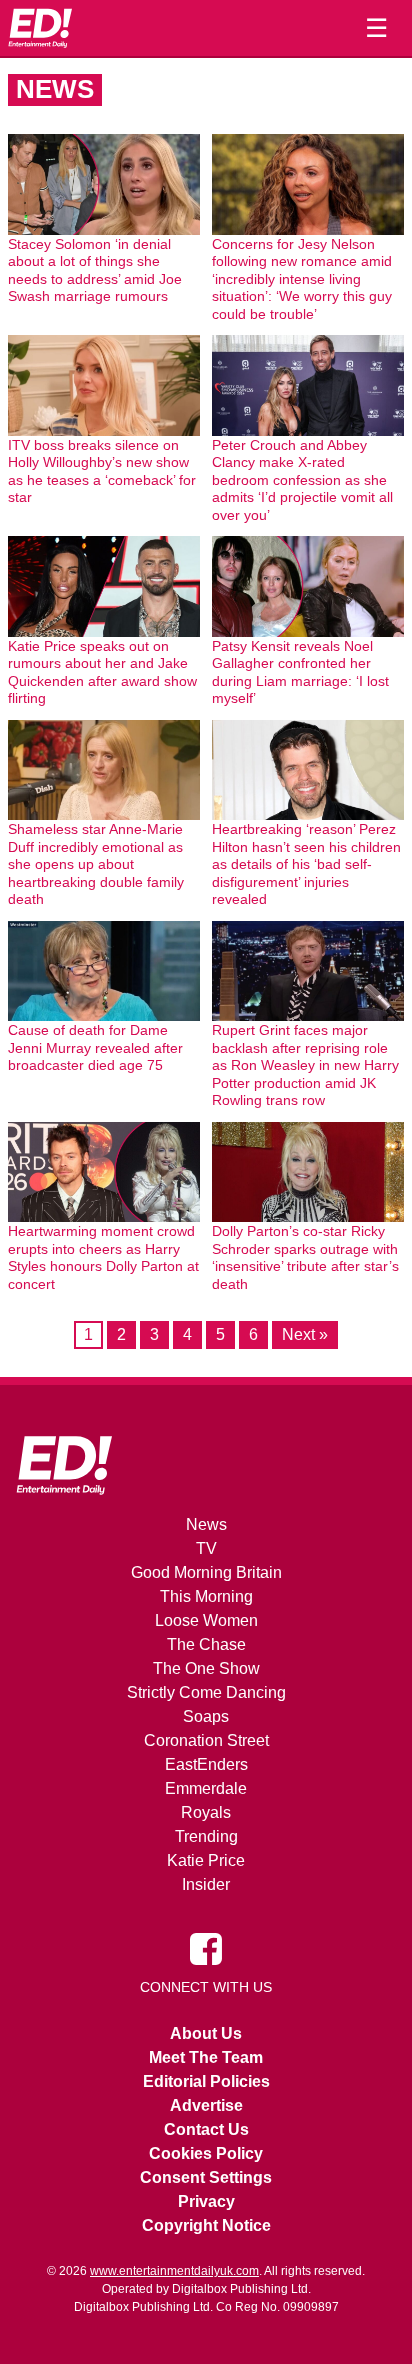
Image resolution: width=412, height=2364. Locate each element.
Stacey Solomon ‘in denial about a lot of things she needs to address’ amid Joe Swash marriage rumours (95, 270)
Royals (206, 1812)
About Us (206, 2033)
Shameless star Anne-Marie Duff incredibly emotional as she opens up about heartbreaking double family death (96, 864)
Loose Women (206, 1620)
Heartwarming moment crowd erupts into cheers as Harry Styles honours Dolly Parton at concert (103, 1257)
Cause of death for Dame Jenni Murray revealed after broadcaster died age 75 (95, 1047)
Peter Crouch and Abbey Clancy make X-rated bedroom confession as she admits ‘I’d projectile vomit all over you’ (302, 480)
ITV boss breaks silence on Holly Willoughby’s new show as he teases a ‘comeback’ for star (102, 471)
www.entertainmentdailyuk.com (174, 2271)
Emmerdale (206, 1788)
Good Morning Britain (206, 1572)
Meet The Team (206, 2057)
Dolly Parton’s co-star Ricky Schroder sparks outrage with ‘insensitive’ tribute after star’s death (305, 1257)
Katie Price (206, 1860)
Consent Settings (206, 2177)
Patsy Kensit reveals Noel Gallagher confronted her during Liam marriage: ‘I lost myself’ (300, 672)
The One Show (206, 1668)
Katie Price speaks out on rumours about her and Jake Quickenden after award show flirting (102, 672)
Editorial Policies (206, 2081)
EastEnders (206, 1764)
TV (206, 1548)
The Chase (206, 1644)
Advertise (206, 2105)
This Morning (206, 1596)
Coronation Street (206, 1740)
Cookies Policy (206, 2153)
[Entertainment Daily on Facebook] (206, 1948)
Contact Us (206, 2129)
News (206, 1524)
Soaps (206, 1716)
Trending (206, 1836)
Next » (305, 1334)
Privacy (206, 2201)
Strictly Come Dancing (206, 1692)
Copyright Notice (206, 2225)
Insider (206, 1884)
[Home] (40, 28)
